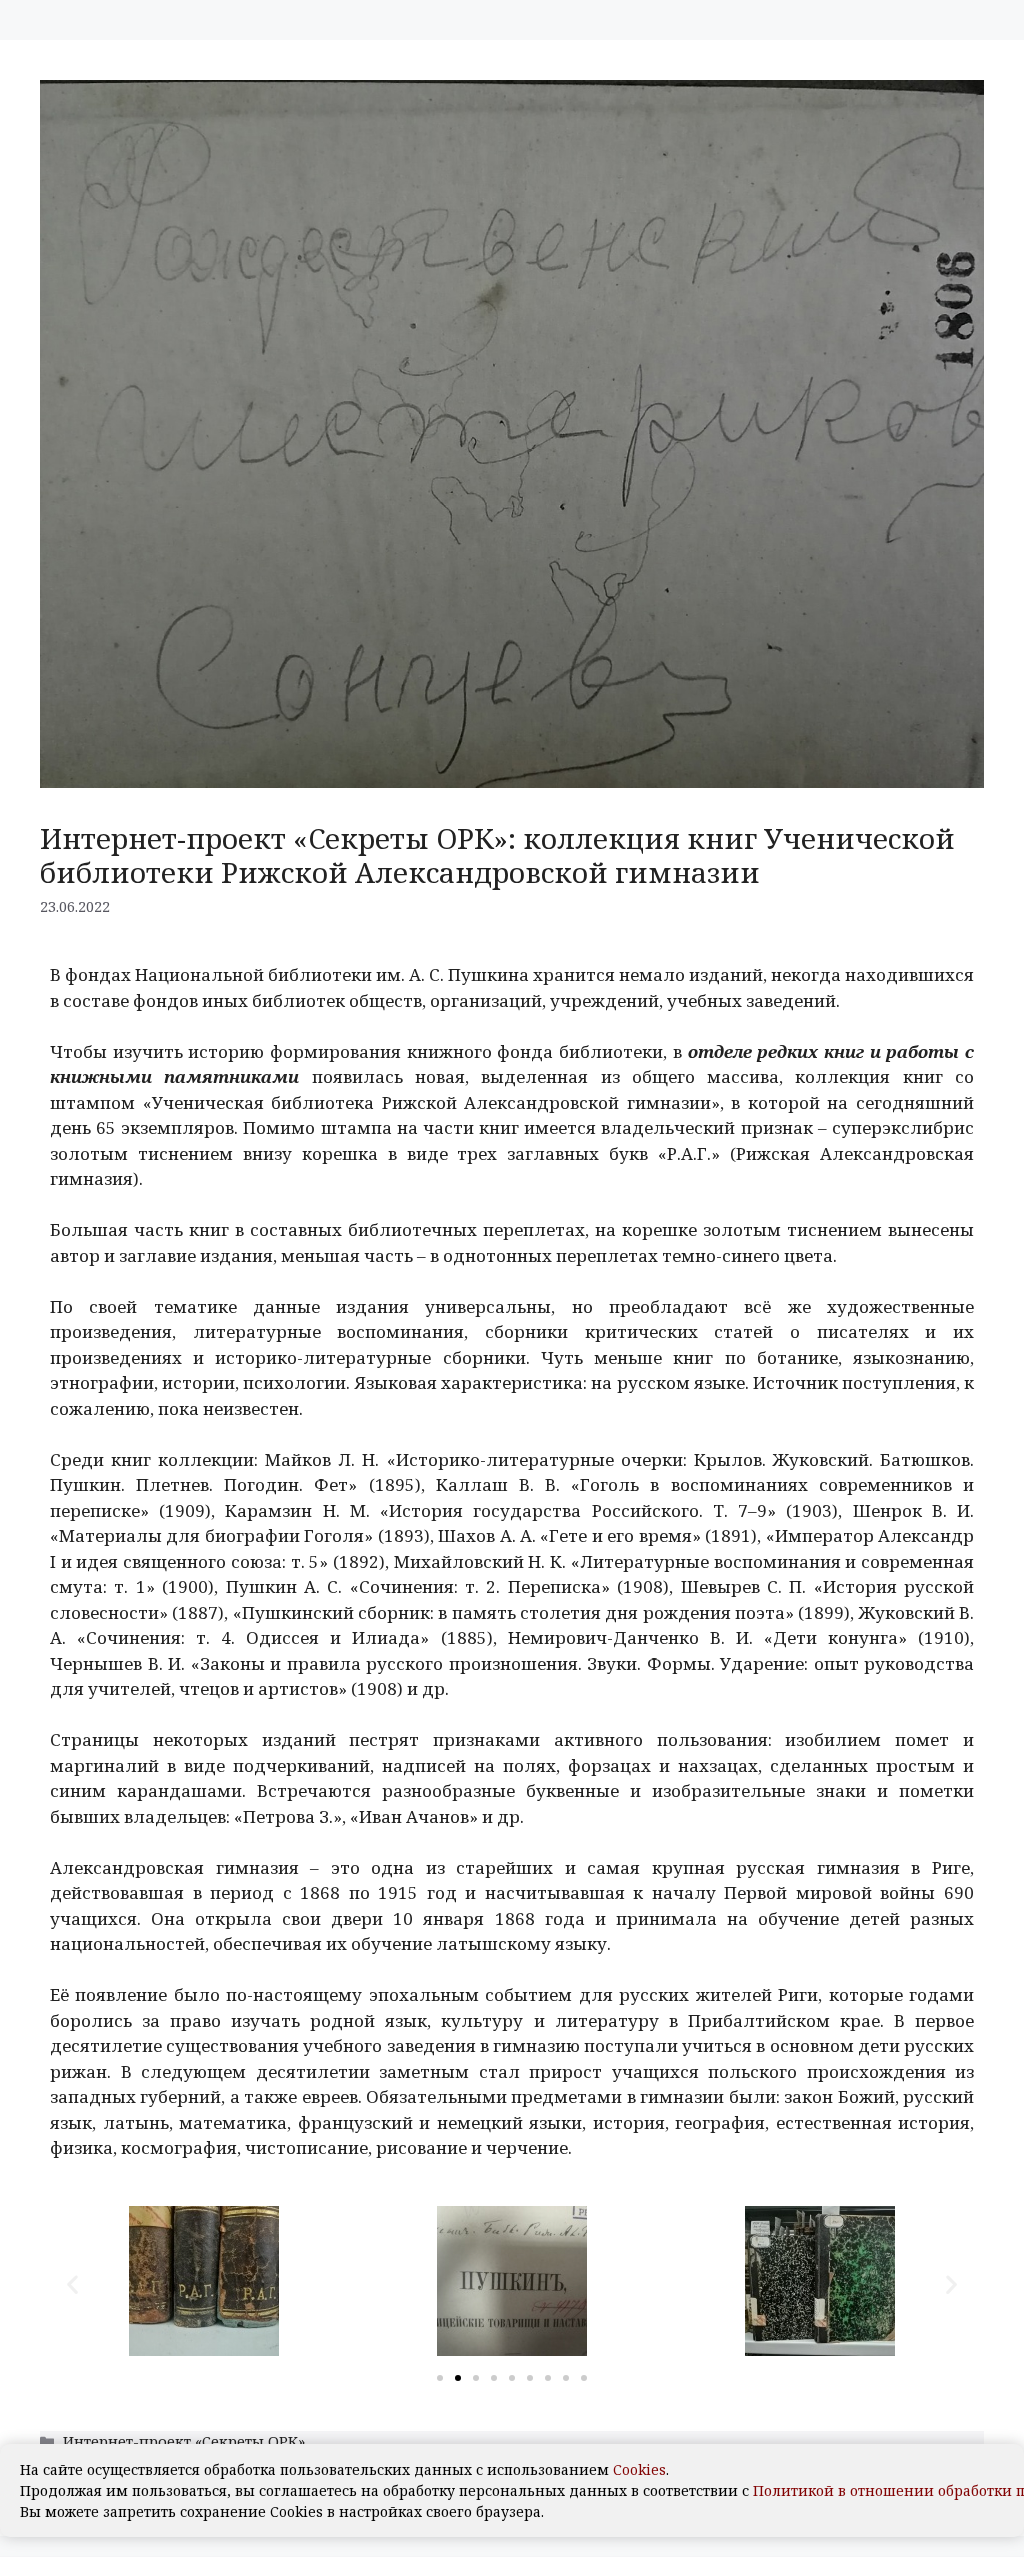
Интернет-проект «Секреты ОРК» (184, 2441)
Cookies (639, 2469)
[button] (72, 2284)
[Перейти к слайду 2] (458, 2378)
